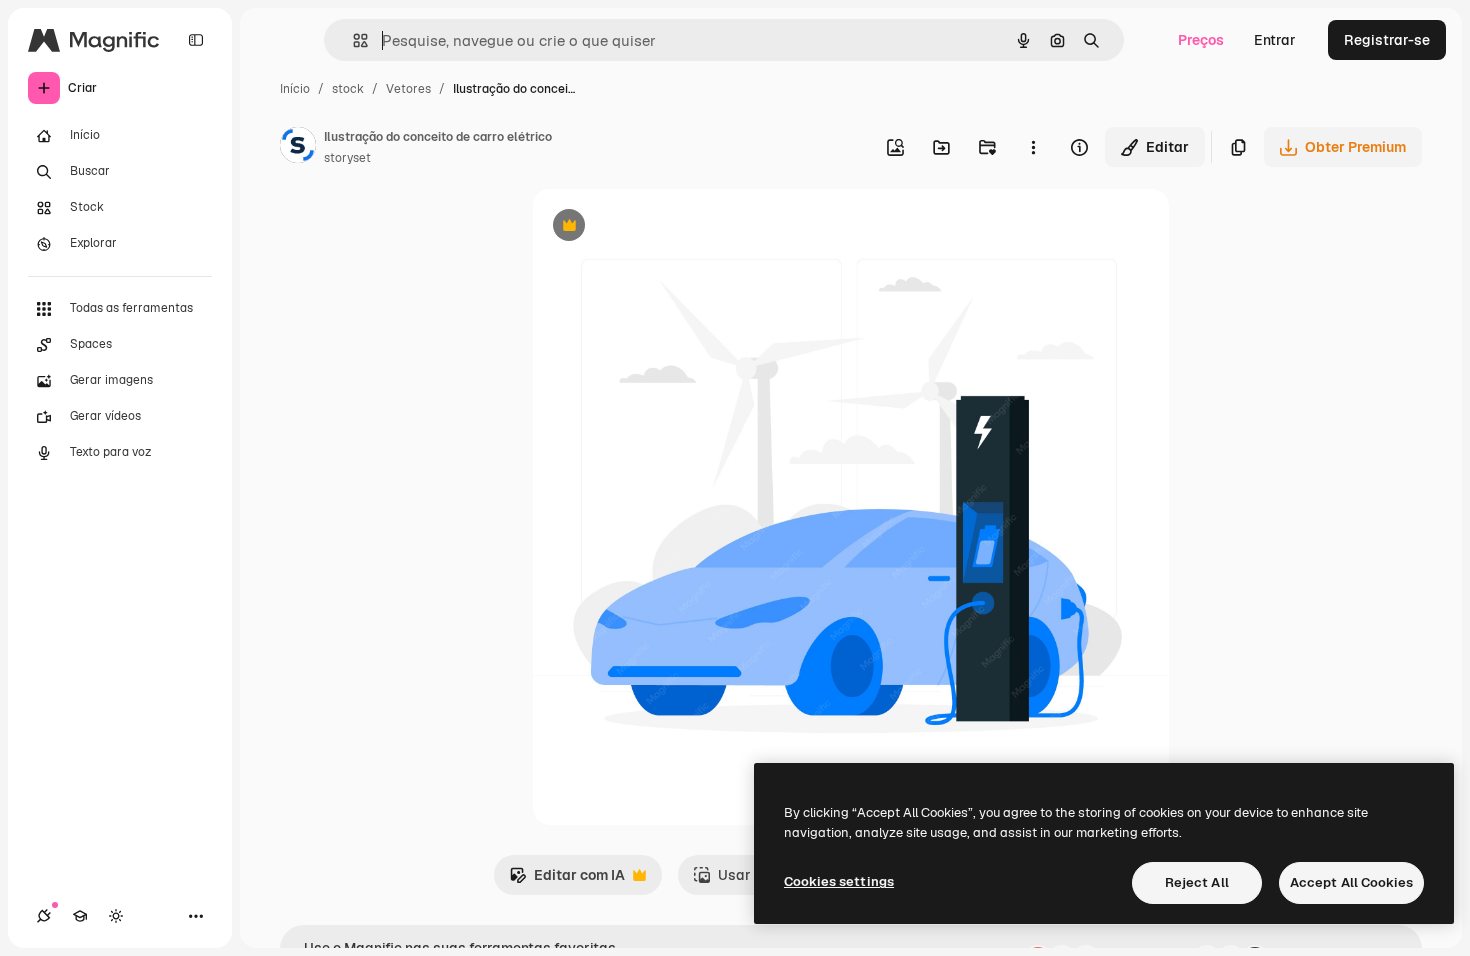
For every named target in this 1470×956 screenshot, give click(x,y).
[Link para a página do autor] (298, 148)
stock (348, 89)
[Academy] (80, 916)
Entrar (1275, 40)
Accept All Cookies (1351, 882)
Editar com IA (567, 880)
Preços (1201, 40)
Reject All (1197, 882)
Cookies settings (839, 881)
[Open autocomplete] (352, 40)
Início (295, 89)
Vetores (408, 89)
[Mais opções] (1033, 147)
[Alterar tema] (116, 916)
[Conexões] (44, 916)
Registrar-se (1387, 40)
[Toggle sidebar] (196, 40)
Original (661, 227)
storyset (347, 158)
